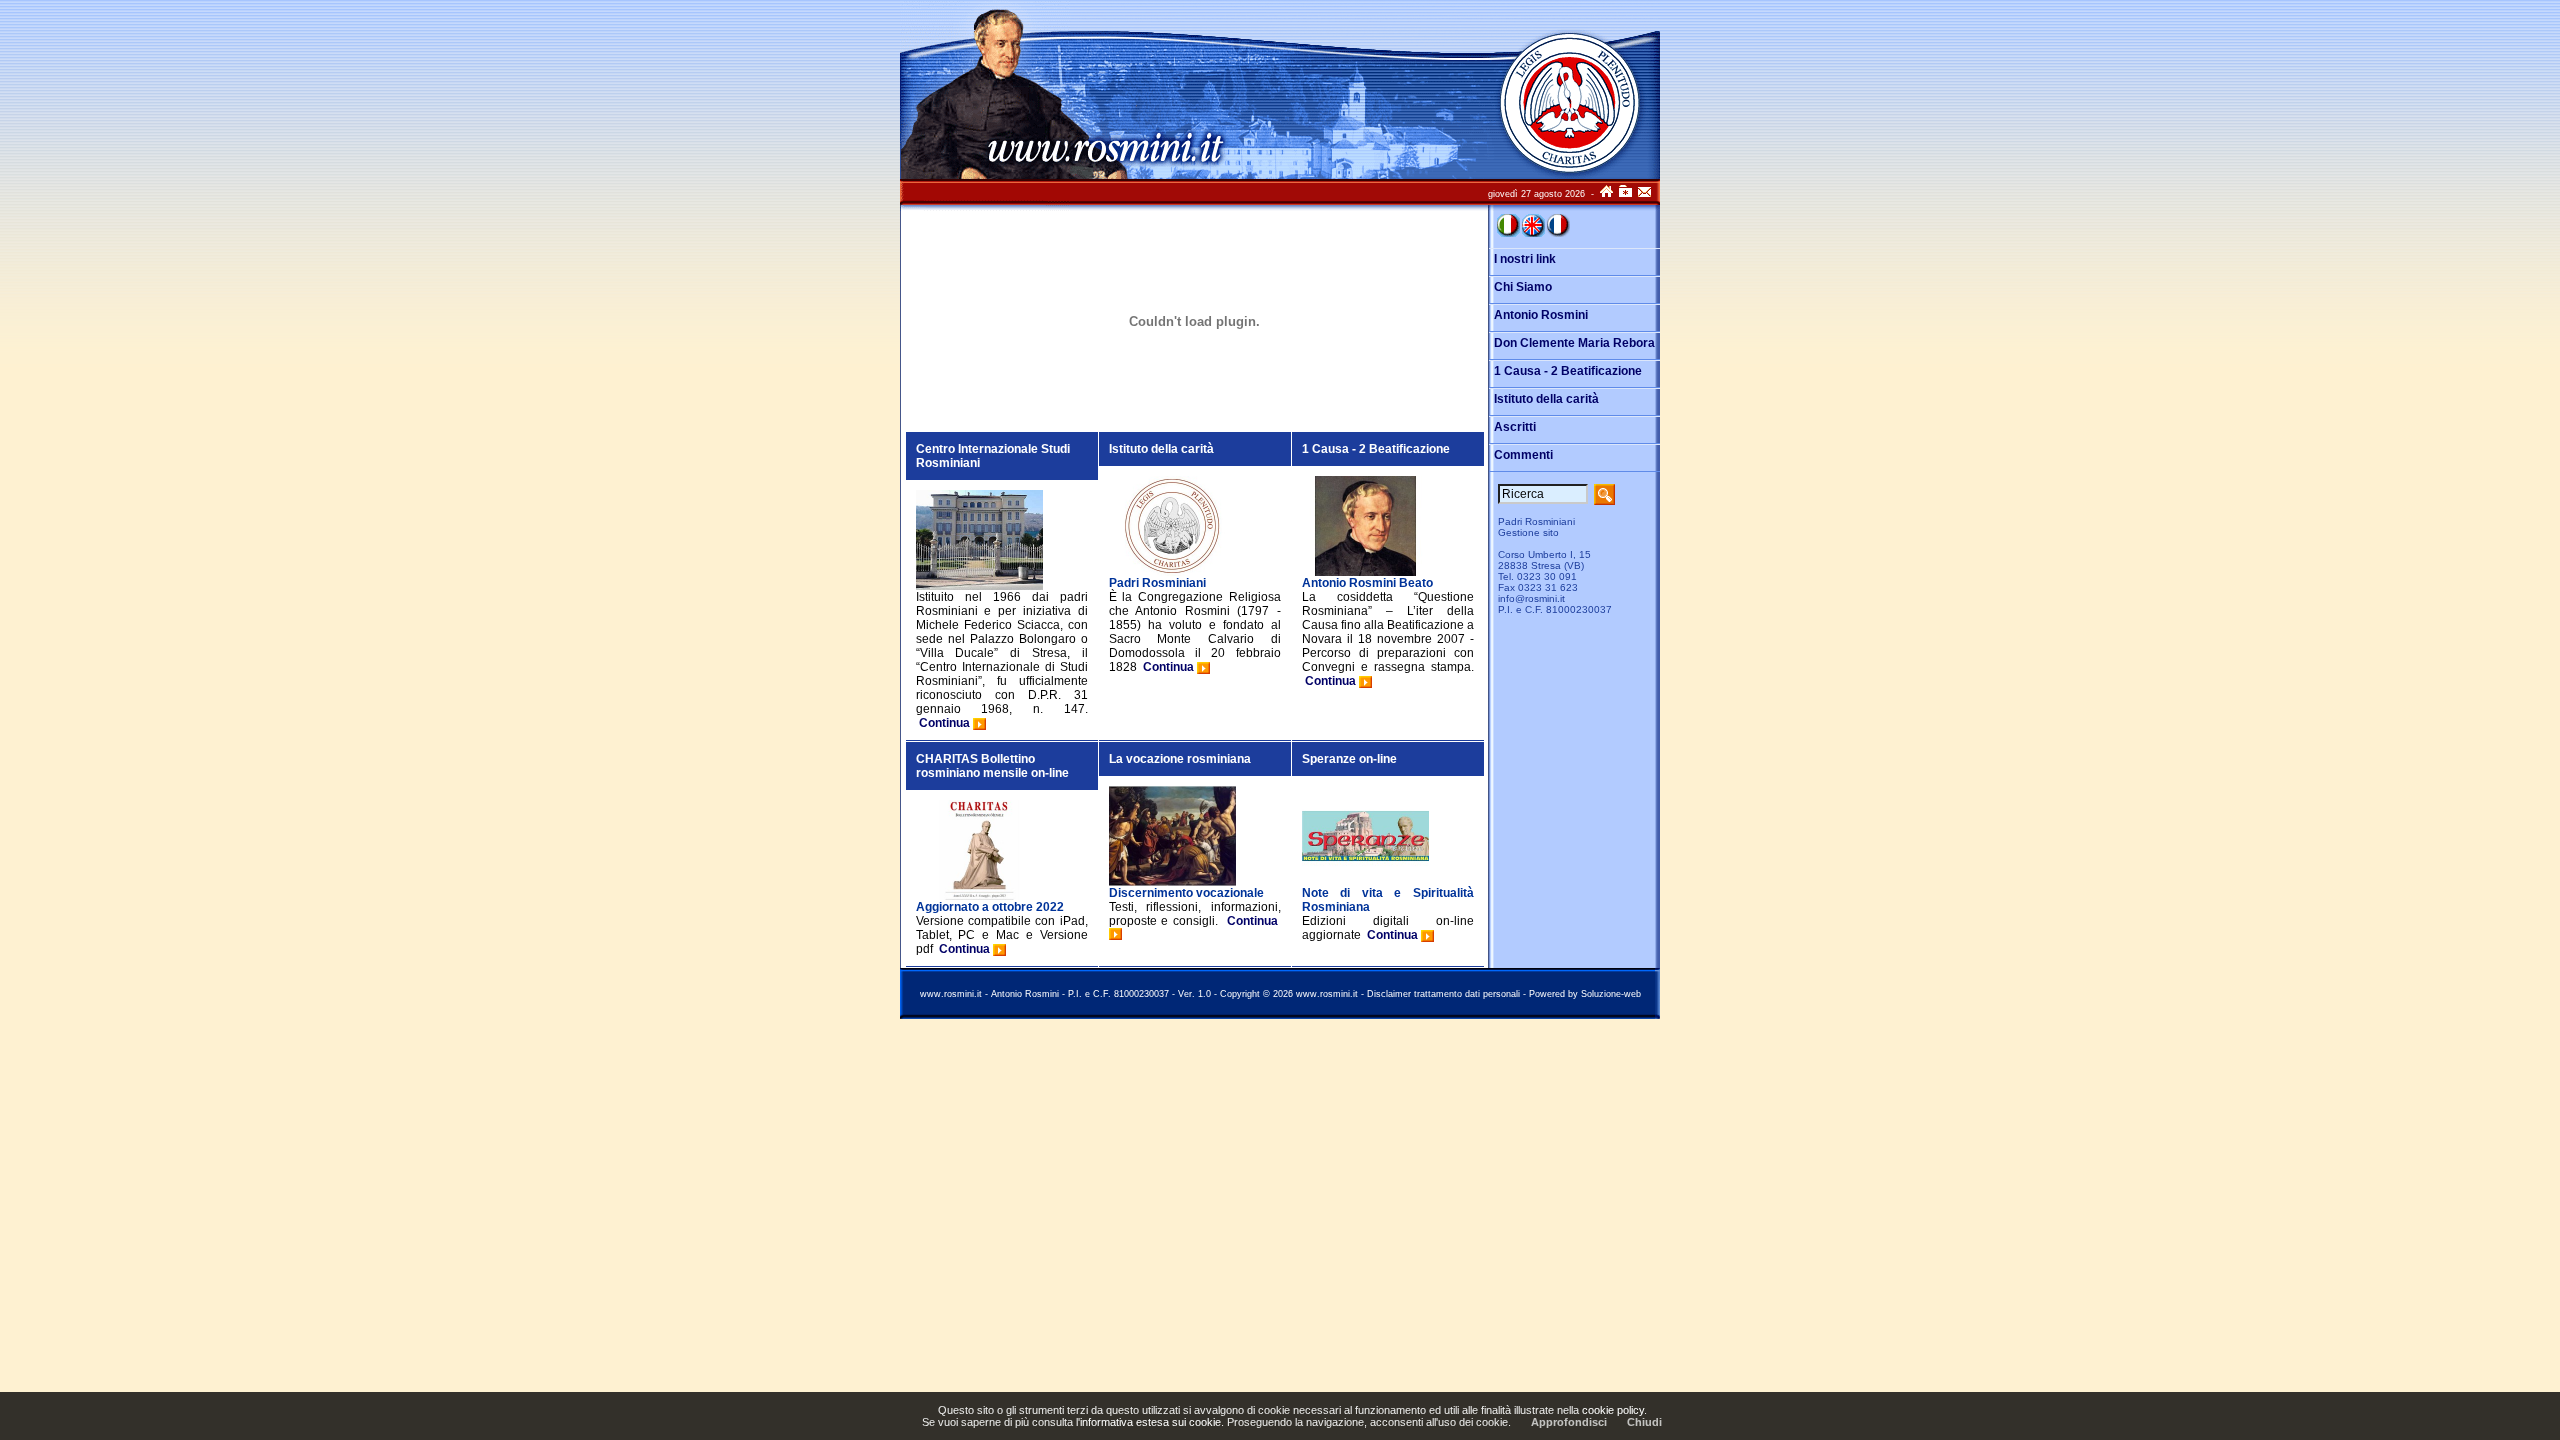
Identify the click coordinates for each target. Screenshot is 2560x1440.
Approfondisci (1569, 1422)
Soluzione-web (1611, 994)
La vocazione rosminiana (1180, 759)
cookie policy (1613, 1410)
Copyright (1240, 994)
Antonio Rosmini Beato (1367, 583)
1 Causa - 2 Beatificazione (1376, 449)
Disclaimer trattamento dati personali (1443, 994)
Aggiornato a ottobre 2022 (990, 907)
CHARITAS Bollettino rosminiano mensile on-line (992, 766)
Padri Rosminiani (1157, 583)
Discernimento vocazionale (1186, 893)
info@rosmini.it (1531, 598)
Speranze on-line (1349, 759)
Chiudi (1644, 1422)
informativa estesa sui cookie (1150, 1422)
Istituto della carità (1161, 449)
